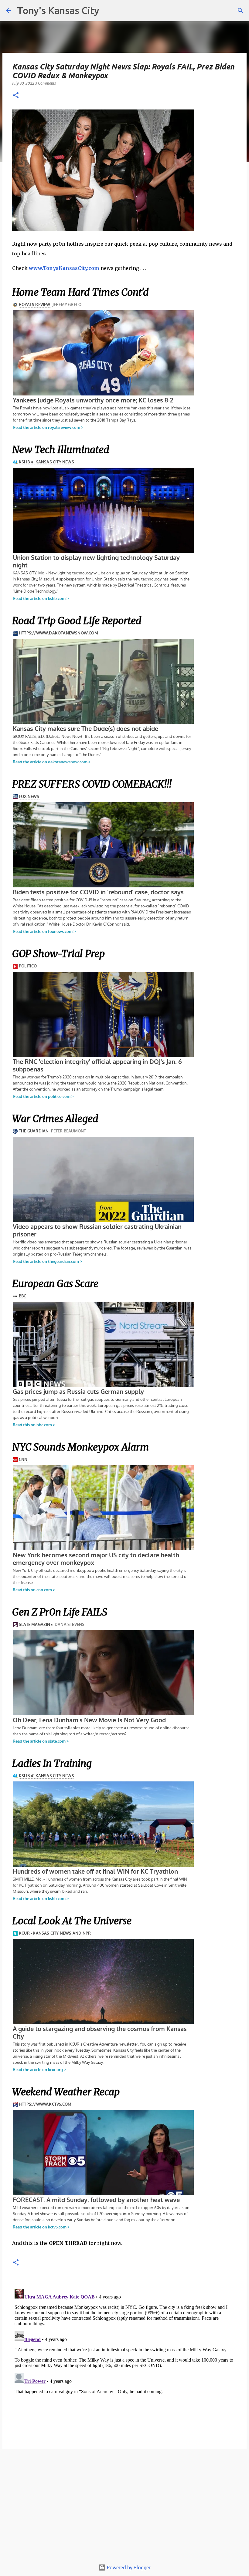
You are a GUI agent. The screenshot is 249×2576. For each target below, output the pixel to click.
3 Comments (46, 83)
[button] (16, 96)
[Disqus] (124, 2362)
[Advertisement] (124, 2507)
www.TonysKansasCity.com (64, 268)
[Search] (240, 11)
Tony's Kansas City (58, 10)
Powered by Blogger (128, 2568)
